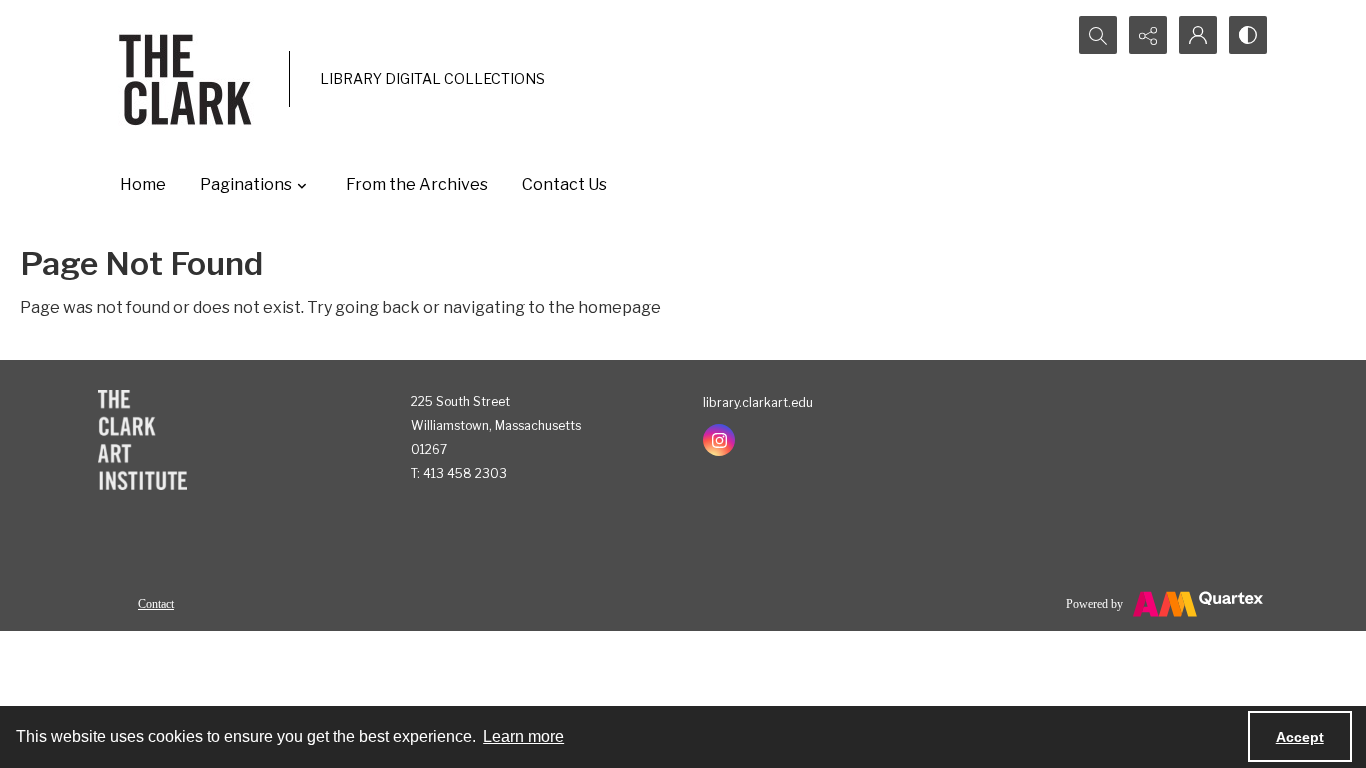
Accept (1300, 737)
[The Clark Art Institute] (142, 440)
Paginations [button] (246, 184)
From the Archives (417, 184)
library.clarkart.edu (758, 402)
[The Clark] (188, 79)
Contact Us (564, 184)
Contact (156, 604)
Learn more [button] (523, 736)
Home (143, 184)
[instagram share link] (719, 440)
